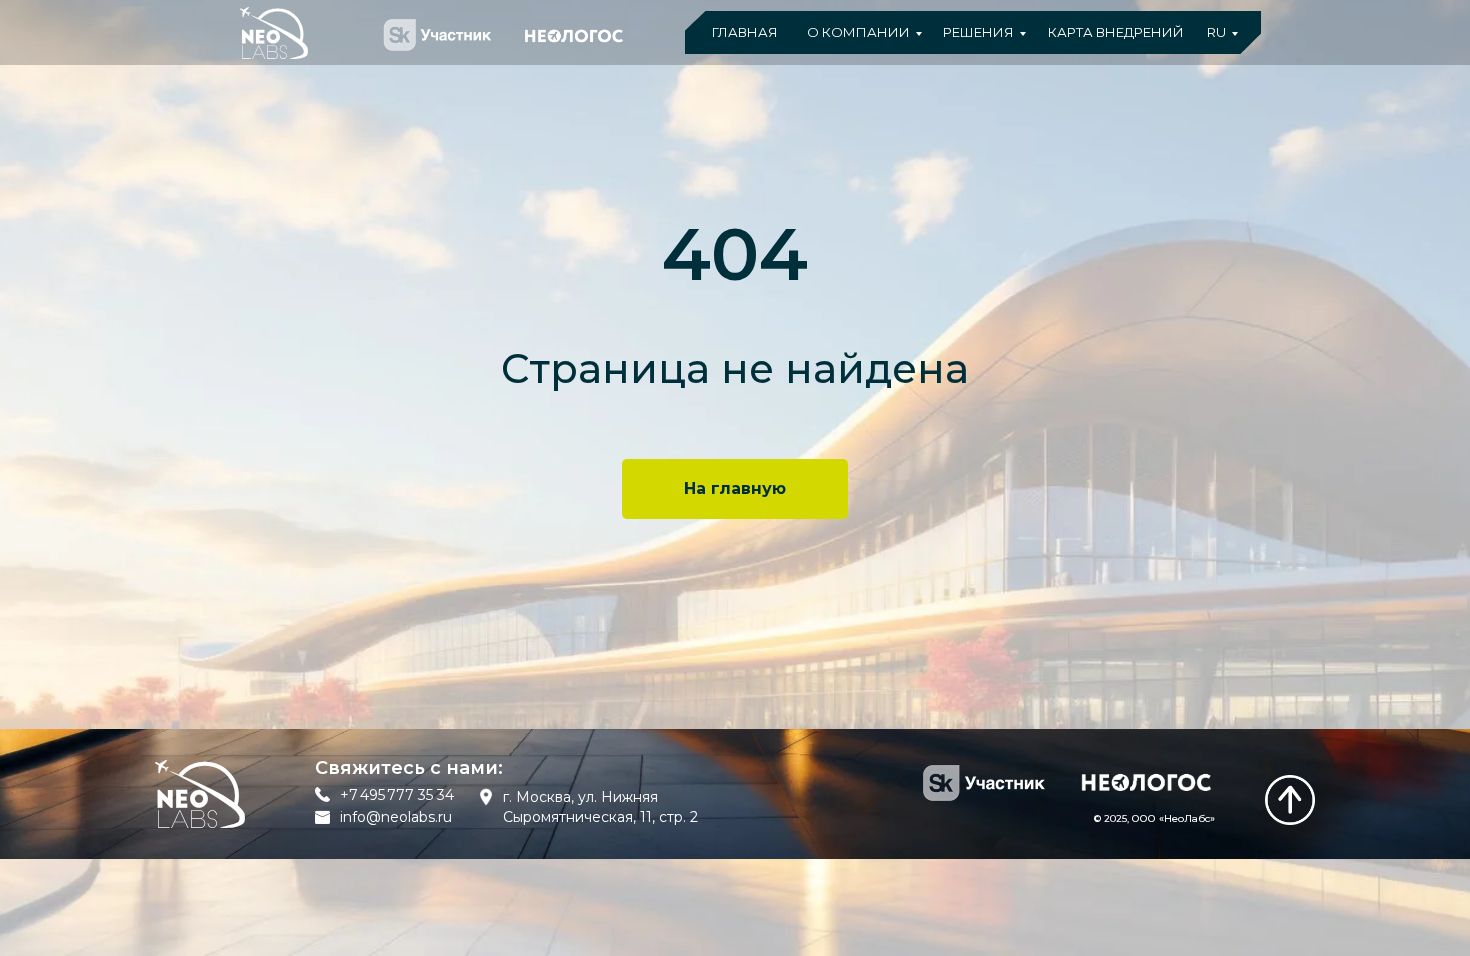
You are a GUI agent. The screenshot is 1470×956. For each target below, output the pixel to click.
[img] (1290, 800)
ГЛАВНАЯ (745, 32)
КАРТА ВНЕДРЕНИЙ (1116, 32)
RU (1216, 32)
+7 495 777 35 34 (397, 795)
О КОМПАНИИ (858, 32)
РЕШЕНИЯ (978, 32)
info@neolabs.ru (396, 817)
